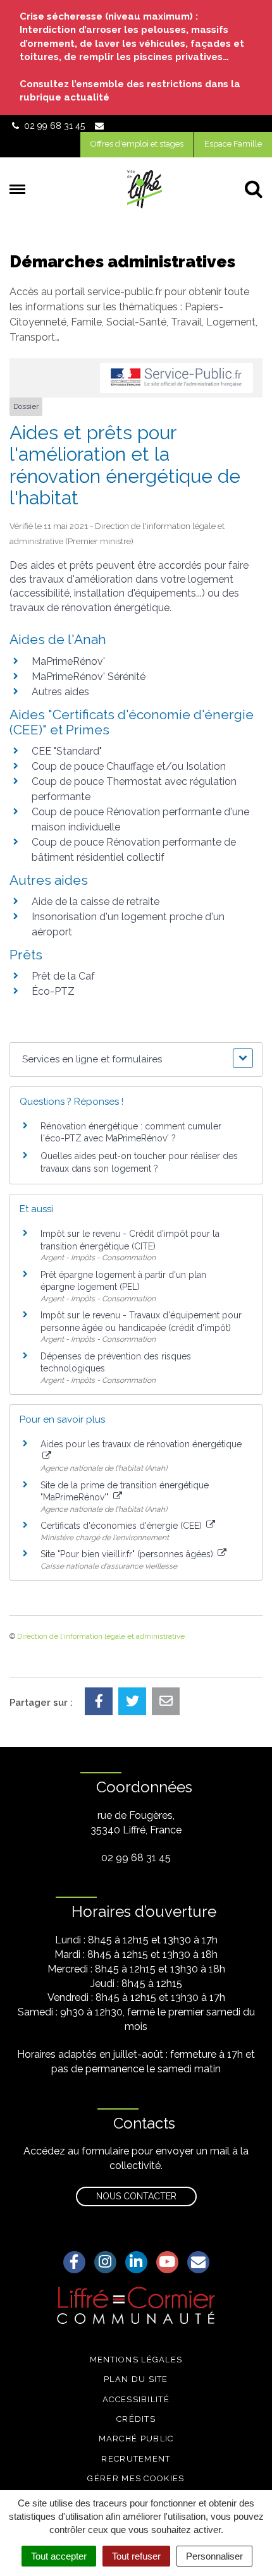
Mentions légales (136, 2360)
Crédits (136, 2419)
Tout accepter (59, 2556)
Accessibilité (136, 2399)
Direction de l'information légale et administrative (101, 1636)
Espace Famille (233, 144)
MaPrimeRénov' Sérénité (89, 677)
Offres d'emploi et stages (137, 144)
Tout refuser (136, 2556)
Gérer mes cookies (136, 2478)
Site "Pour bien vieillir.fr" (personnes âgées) (128, 1554)
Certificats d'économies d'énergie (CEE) (122, 1526)
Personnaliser (214, 2556)
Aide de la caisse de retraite (96, 902)
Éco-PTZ (53, 991)
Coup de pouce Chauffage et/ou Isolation (129, 766)
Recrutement (136, 2459)
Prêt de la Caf (63, 976)
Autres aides (60, 692)
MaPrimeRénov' (68, 661)
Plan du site (136, 2379)
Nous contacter (136, 2196)
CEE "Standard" (67, 751)
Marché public (136, 2439)
